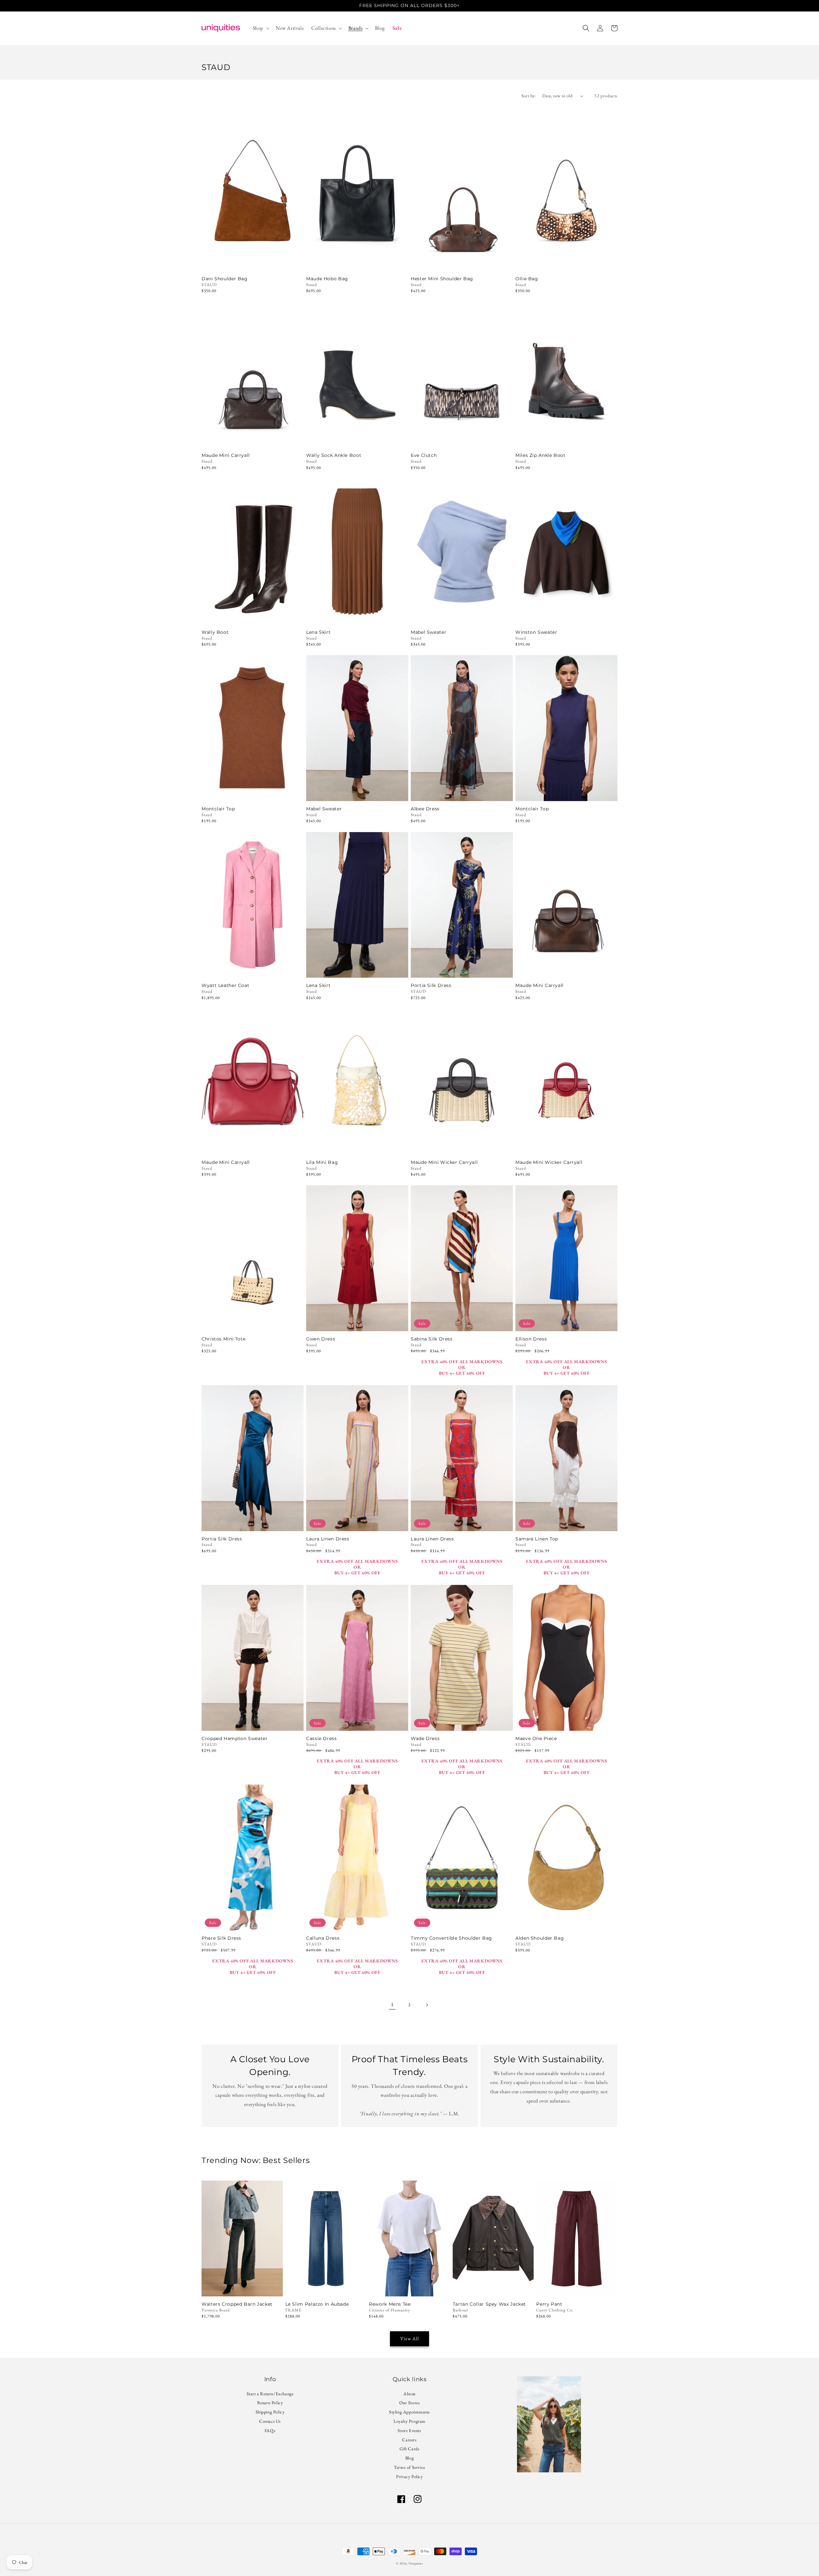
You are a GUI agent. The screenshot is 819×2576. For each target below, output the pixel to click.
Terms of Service (409, 2467)
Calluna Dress (323, 1938)
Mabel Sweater (429, 632)
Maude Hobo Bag (327, 279)
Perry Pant (549, 2304)
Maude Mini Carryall (226, 455)
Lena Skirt (318, 632)
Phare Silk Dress (221, 1938)
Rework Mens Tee (390, 2304)
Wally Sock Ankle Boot (334, 455)
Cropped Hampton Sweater (235, 1739)
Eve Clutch (424, 455)
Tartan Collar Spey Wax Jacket (489, 2304)
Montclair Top (218, 809)
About (409, 2394)
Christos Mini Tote (223, 1339)
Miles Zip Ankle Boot (541, 455)
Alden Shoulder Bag (540, 1938)
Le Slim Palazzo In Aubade (317, 2304)
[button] (260, 28)
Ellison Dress (531, 1339)
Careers (409, 2440)
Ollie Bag (527, 279)
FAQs (270, 2430)
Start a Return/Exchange (270, 2394)
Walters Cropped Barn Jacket (237, 2304)
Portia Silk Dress (431, 986)
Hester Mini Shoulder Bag (442, 279)
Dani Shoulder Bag (225, 279)
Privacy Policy (409, 2477)
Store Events (409, 2430)
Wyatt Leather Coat (225, 986)
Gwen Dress (321, 1339)
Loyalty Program (409, 2421)
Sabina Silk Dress (432, 1339)
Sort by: (529, 96)
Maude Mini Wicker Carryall (444, 1162)
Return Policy (270, 2403)
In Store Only (357, 439)
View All (410, 2338)
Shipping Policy (270, 2412)
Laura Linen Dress (328, 1539)
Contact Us (270, 2421)
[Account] (600, 28)
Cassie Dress (322, 1739)
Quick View (253, 262)
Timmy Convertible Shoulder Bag (451, 1938)
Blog (409, 2458)
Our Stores (410, 2403)
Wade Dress (425, 1739)
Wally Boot (215, 632)
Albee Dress (425, 809)
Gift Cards (410, 2449)
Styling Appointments (409, 2412)
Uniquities (416, 2563)
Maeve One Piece (536, 1739)
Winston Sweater (536, 632)
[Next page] (427, 2005)
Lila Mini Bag (322, 1162)
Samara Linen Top (537, 1539)
